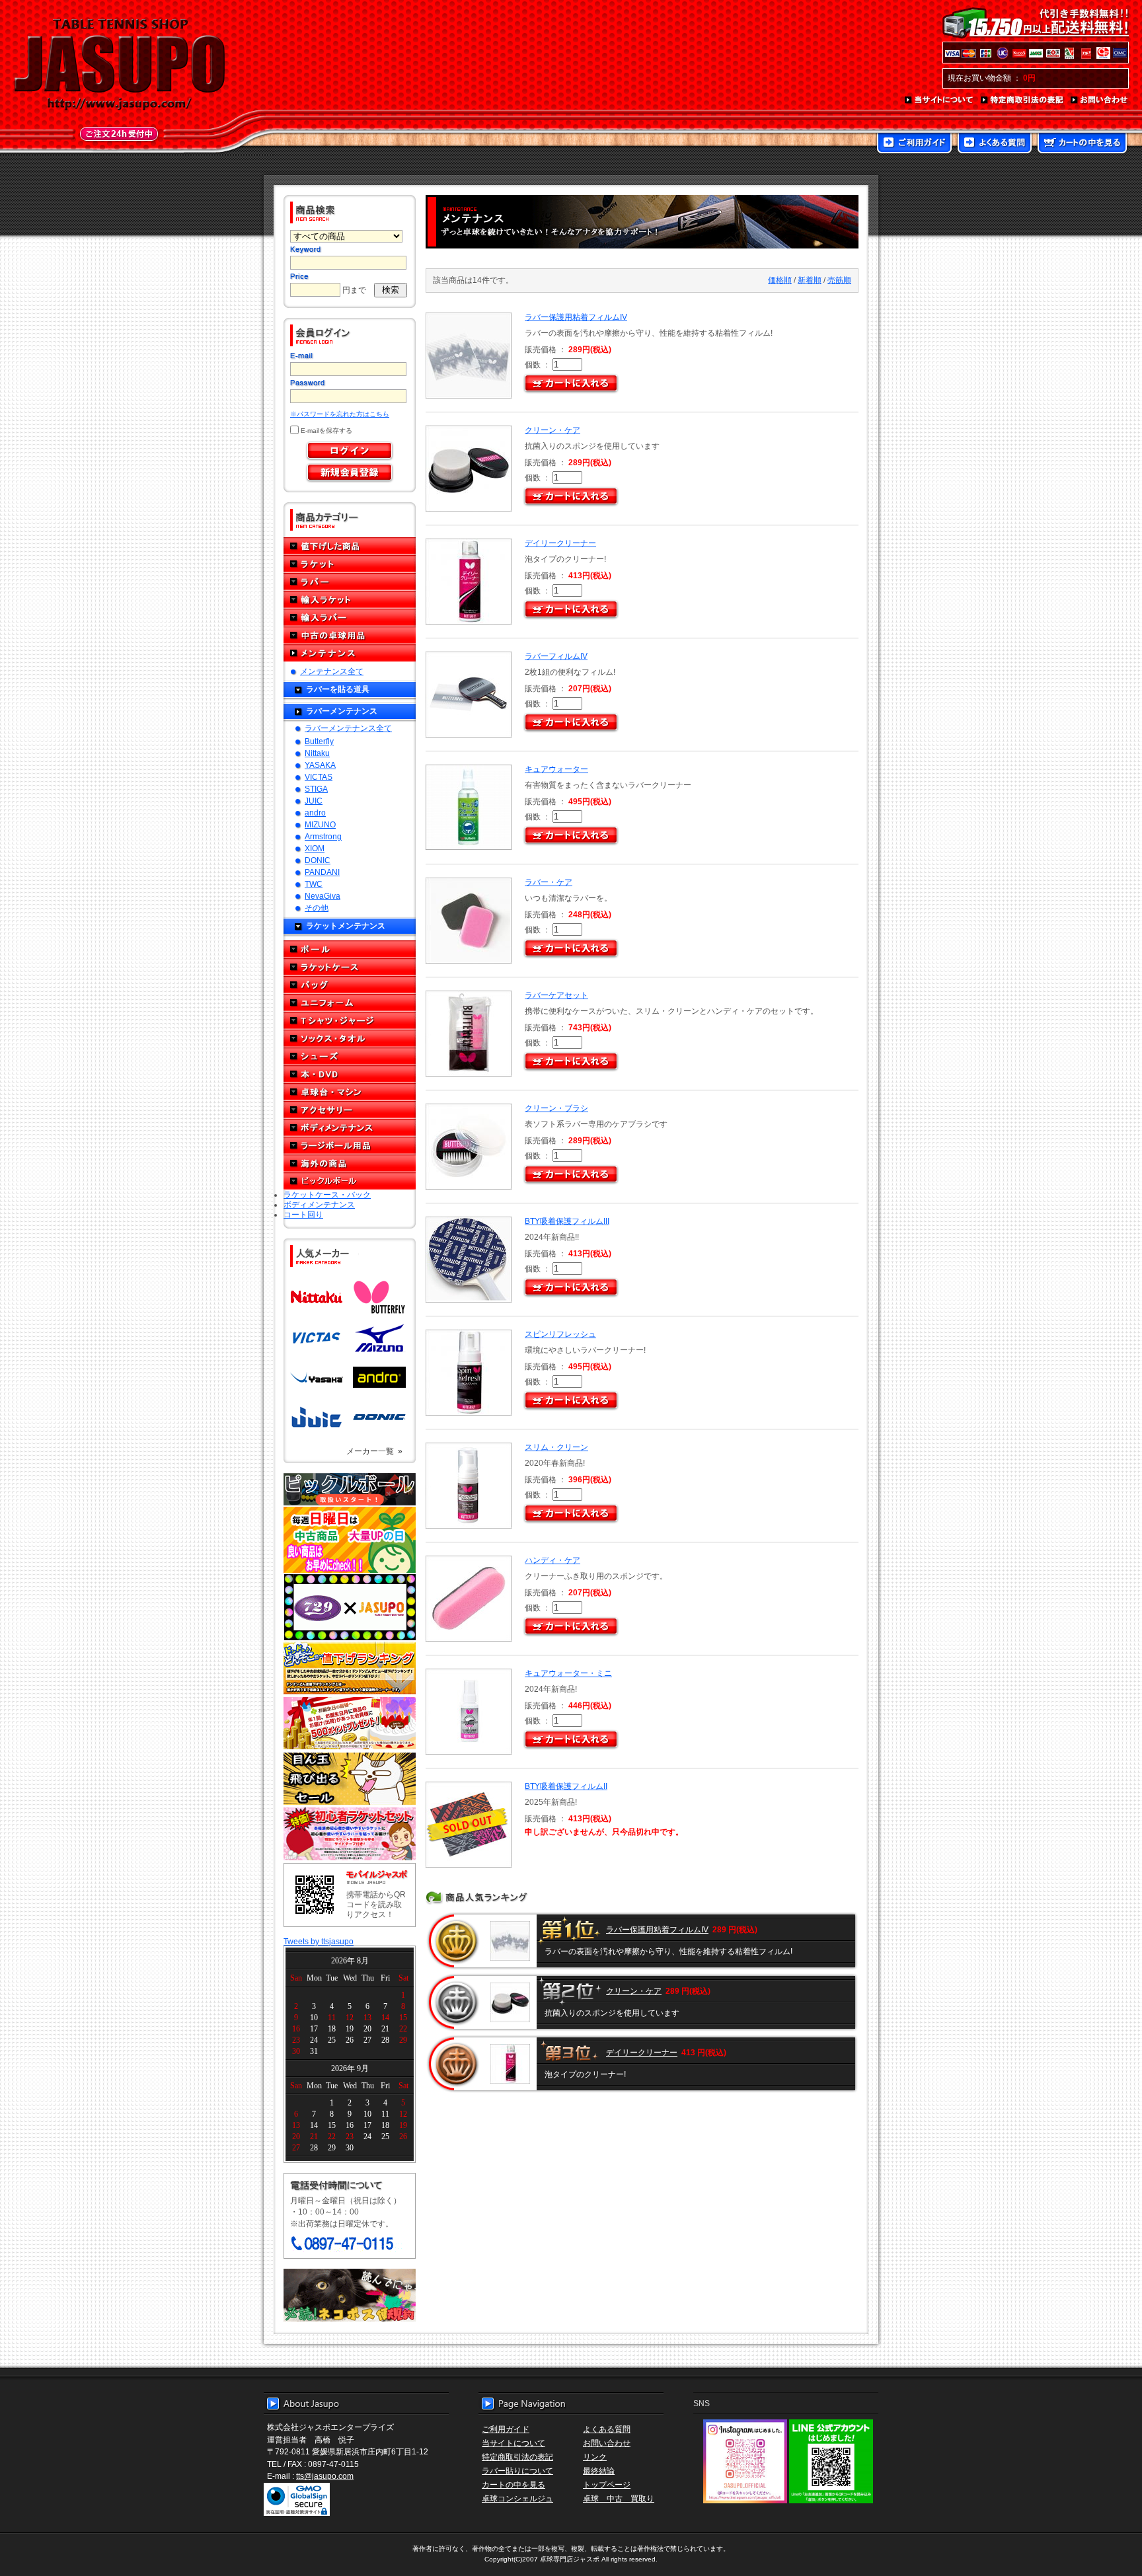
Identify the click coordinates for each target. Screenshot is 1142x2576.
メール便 (350, 2295)
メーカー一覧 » (374, 1451)
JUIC (314, 801)
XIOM (315, 848)
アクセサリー (350, 1110)
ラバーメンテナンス (342, 711)
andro (315, 813)
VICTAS (319, 777)
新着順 (810, 280)
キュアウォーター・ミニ (568, 1673)
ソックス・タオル (350, 1039)
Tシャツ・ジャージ (350, 1021)
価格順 (780, 280)
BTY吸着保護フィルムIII (567, 1221)
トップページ (607, 2484)
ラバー (350, 582)
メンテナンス (350, 653)
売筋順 (839, 280)
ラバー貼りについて (517, 2471)
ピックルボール (350, 1181)
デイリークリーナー (560, 543)
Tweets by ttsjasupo (319, 1941)
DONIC (318, 860)
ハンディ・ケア (552, 1560)
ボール (350, 949)
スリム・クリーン (556, 1447)
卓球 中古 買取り (619, 2498)
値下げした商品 (350, 546)
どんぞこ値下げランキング (350, 1668)
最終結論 (599, 2471)
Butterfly (319, 741)
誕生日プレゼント (350, 1724)
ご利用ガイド (914, 144)
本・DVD (350, 1074)
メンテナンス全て (332, 671)
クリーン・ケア (552, 430)
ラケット (350, 564)
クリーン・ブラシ (556, 1108)
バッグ (350, 985)
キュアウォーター (556, 769)
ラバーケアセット (556, 995)
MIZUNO (320, 824)
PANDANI (322, 872)
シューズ (350, 1056)
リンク (595, 2457)
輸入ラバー (350, 618)
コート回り (303, 1214)
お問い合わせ (1100, 100)
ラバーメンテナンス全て (348, 728)
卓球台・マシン (350, 1092)
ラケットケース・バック (327, 1194)
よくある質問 (995, 144)
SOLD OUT (467, 1825)
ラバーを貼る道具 (338, 689)
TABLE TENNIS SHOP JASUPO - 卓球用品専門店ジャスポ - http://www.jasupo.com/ (120, 65)
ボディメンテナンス (350, 1128)
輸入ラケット (350, 600)
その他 (317, 908)
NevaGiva (323, 896)
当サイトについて (939, 100)
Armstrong (323, 836)
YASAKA (320, 765)
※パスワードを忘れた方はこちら (340, 414)
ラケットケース (350, 967)
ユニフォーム (350, 1003)
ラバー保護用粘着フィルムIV (576, 317)
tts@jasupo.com (325, 2476)
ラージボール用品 (350, 1146)
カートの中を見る (1082, 144)
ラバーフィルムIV (556, 656)
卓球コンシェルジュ (517, 2498)
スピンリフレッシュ (560, 1334)
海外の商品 (350, 1163)
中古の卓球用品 (350, 635)
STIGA (316, 789)
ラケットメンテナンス (346, 926)
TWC (314, 884)
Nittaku (317, 753)
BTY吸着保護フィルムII (566, 1786)
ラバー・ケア (549, 882)
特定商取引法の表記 (1022, 100)
